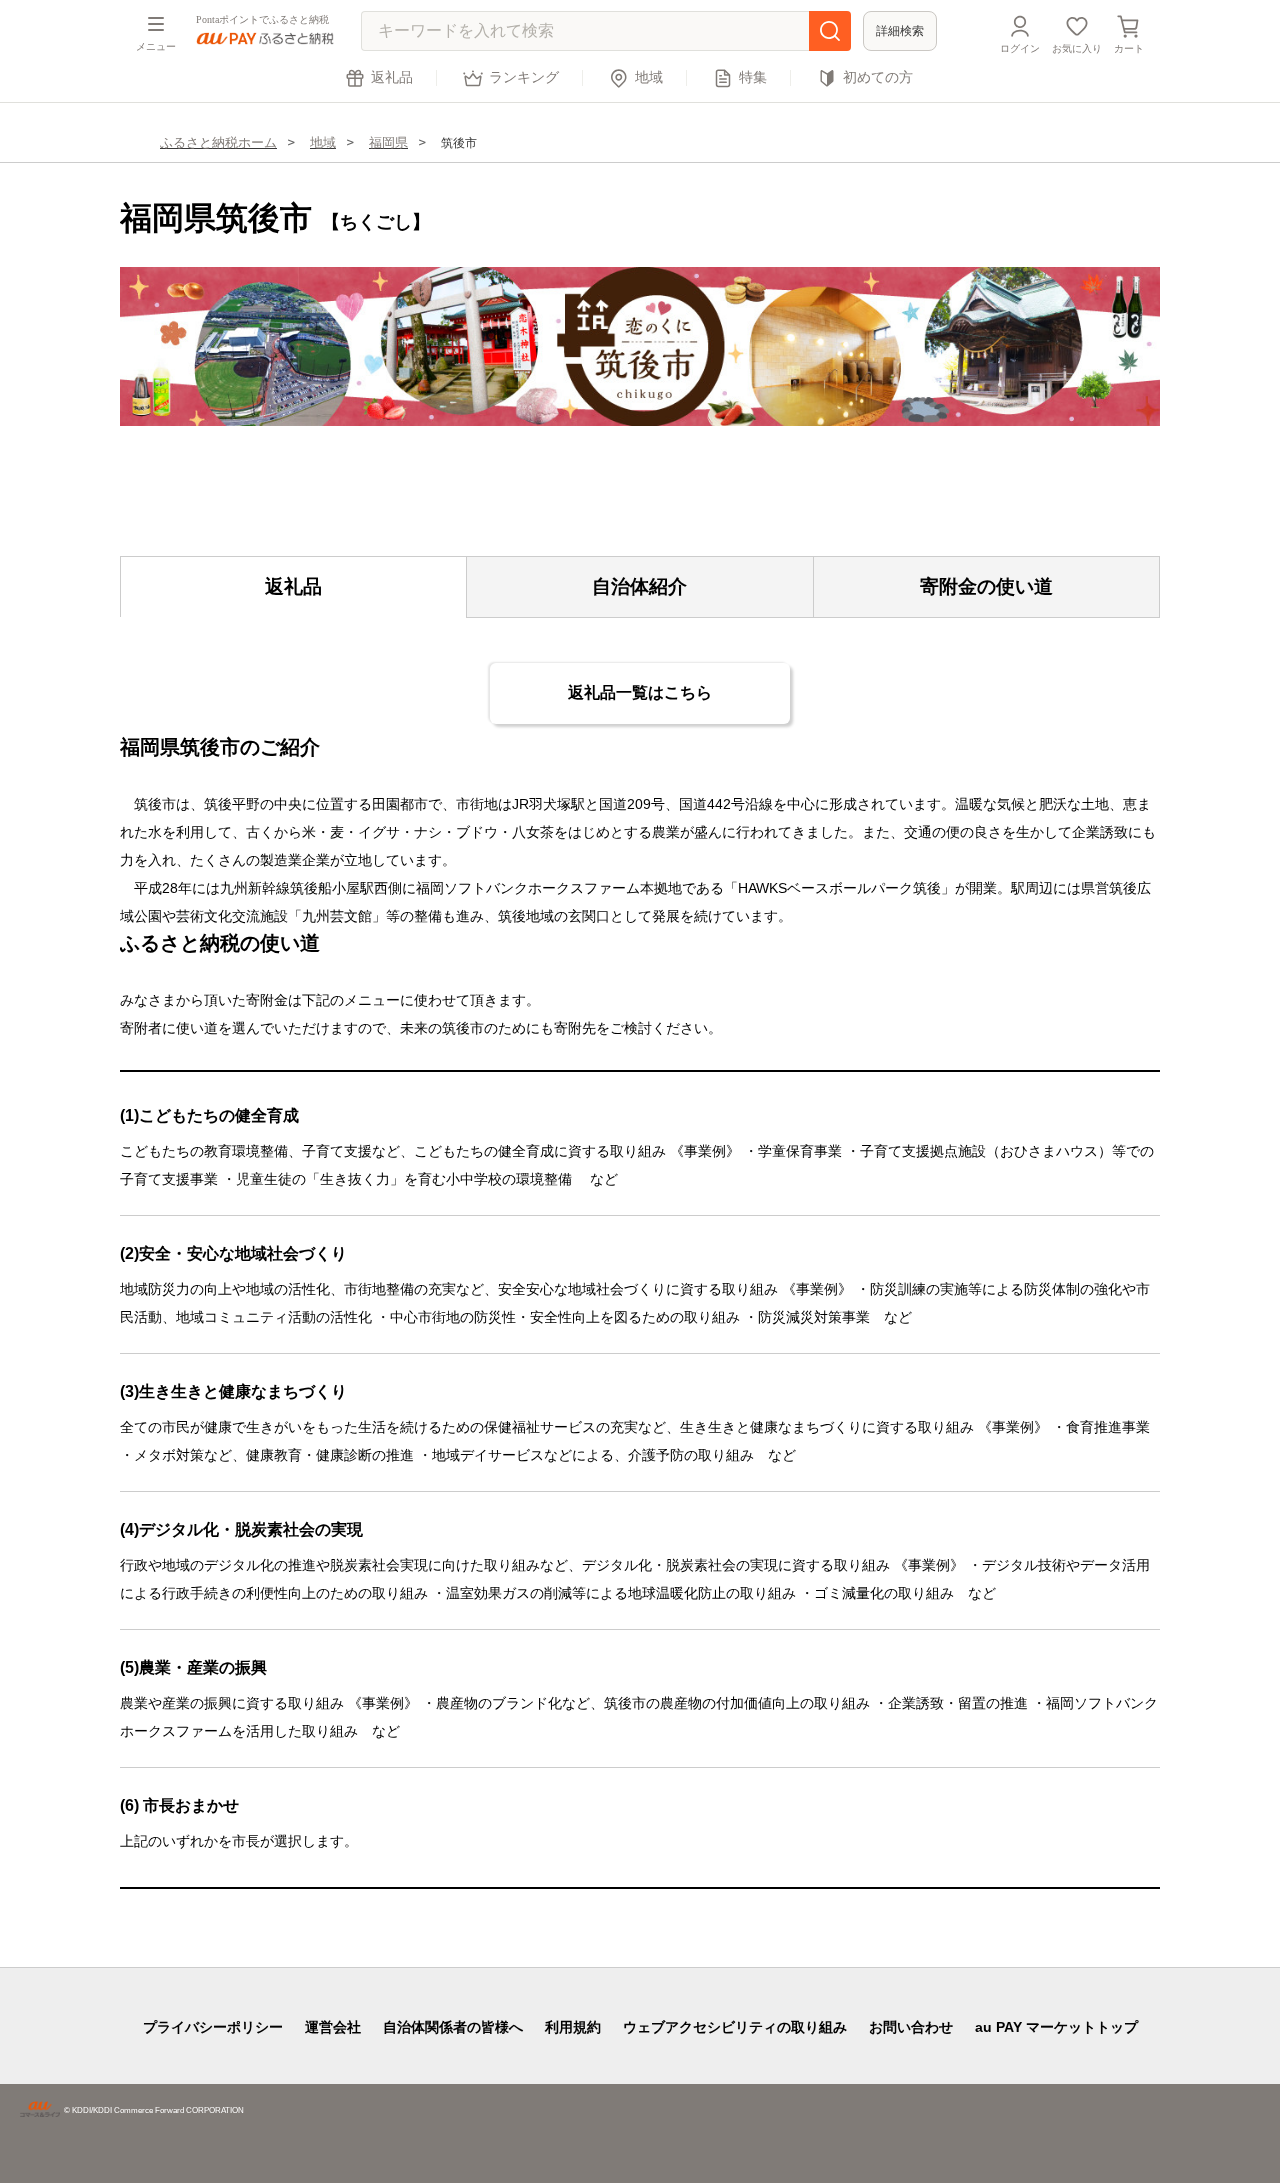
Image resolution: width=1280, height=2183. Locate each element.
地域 (649, 77)
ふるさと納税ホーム (218, 142)
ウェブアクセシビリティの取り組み (735, 2027)
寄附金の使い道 (986, 586)
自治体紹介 (639, 586)
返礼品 (392, 77)
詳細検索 (900, 31)
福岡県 (388, 142)
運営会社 (333, 2027)
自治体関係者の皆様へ (453, 2027)
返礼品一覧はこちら (640, 692)
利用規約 (573, 2027)
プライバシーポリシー (213, 2027)
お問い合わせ (911, 2027)
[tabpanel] (640, 346)
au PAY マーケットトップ (1056, 2027)
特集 (753, 77)
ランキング (524, 77)
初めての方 (878, 77)
